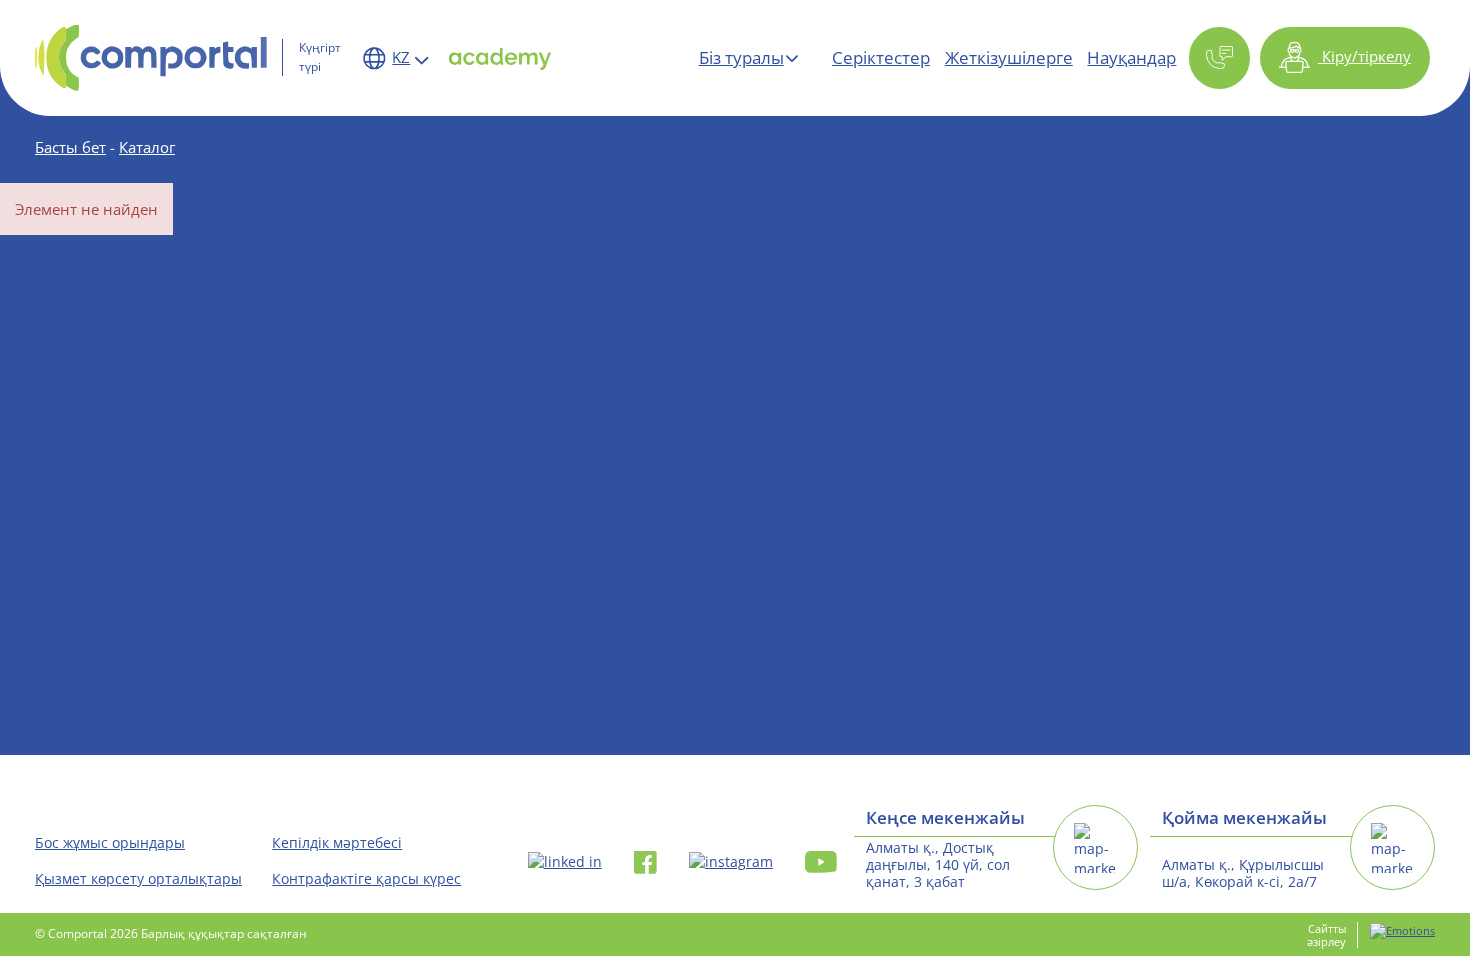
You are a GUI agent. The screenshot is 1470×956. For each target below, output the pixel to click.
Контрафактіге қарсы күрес (366, 878)
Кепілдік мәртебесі (337, 842)
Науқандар (1131, 57)
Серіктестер (881, 57)
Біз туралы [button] (741, 57)
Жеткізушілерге (1009, 57)
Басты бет (70, 147)
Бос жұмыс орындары (110, 842)
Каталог (147, 147)
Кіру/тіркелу (1364, 56)
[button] (1219, 58)
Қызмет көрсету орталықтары (138, 878)
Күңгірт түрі (319, 57)
